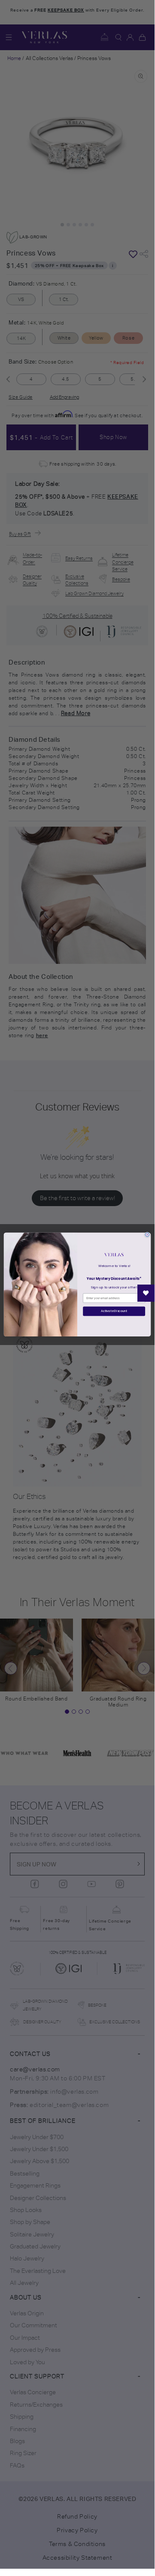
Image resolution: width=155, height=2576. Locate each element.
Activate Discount (114, 1311)
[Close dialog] (147, 1234)
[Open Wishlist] (146, 1293)
